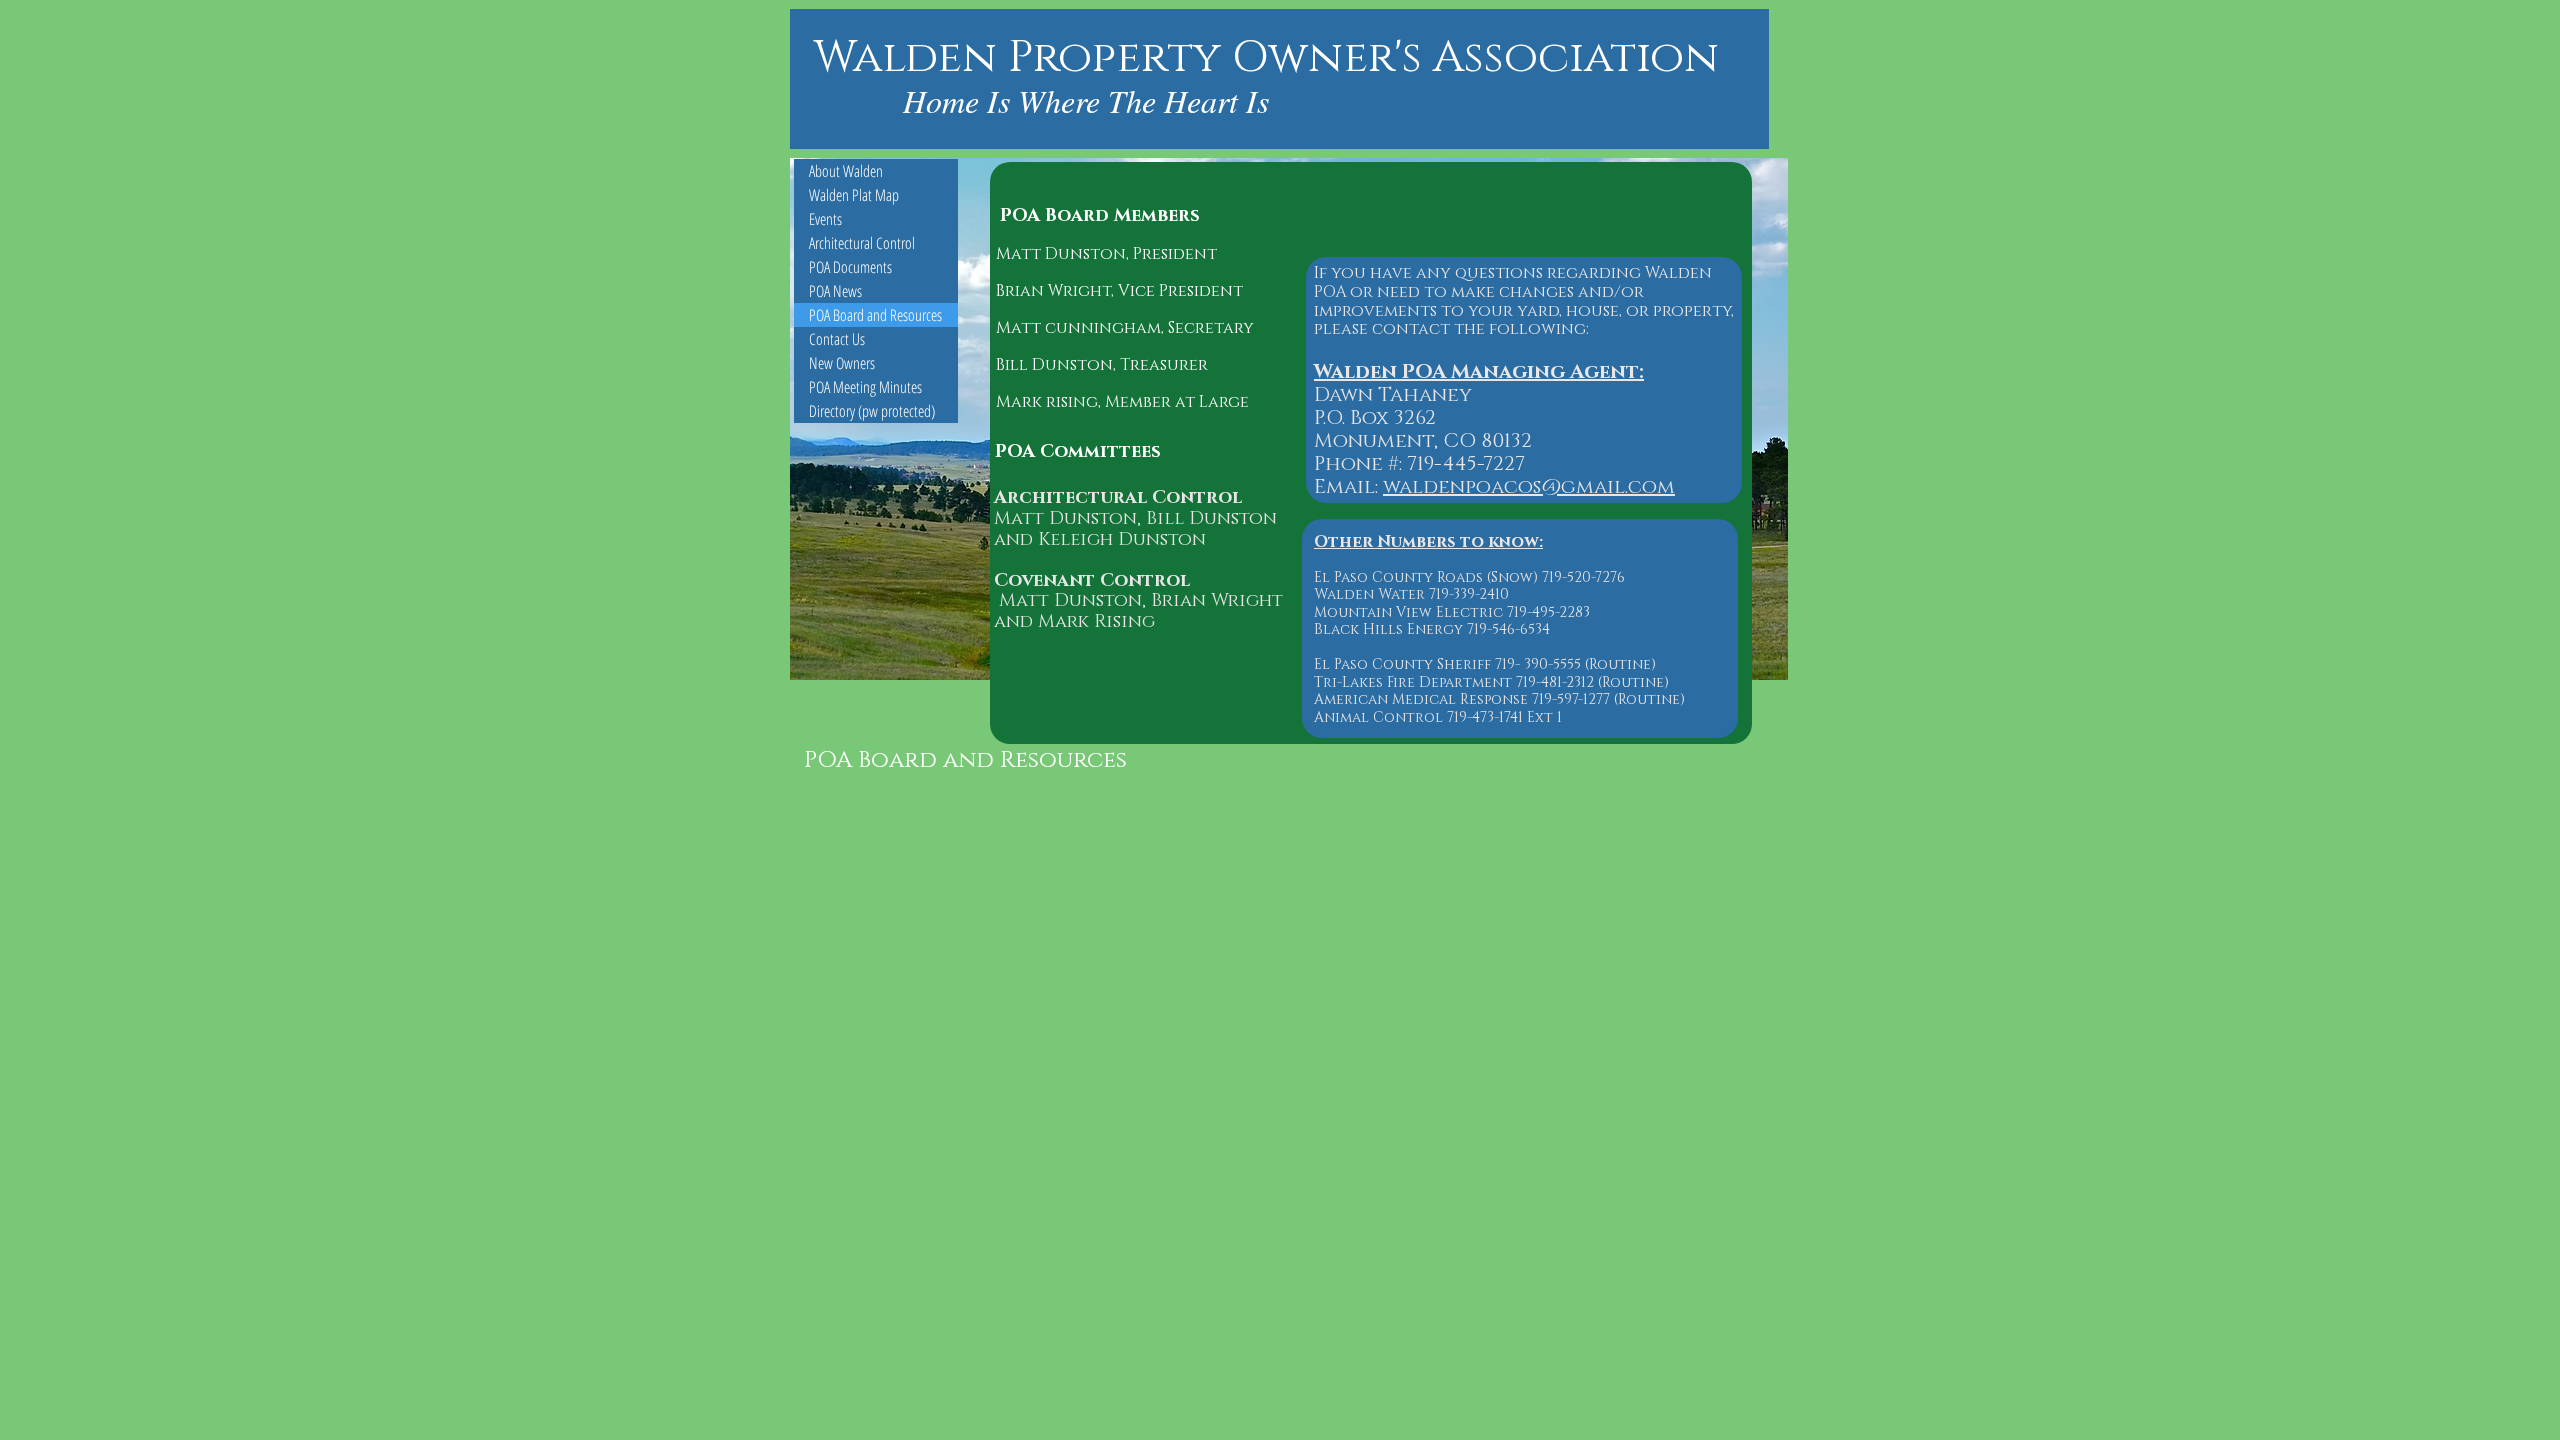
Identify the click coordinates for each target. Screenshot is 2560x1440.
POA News (835, 291)
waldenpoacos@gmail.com (1529, 487)
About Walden (846, 171)
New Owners (842, 363)
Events (825, 219)
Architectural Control (862, 243)
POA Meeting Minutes (865, 387)
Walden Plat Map (854, 195)
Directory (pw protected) (872, 411)
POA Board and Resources (875, 315)
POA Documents (850, 267)
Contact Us (837, 339)
